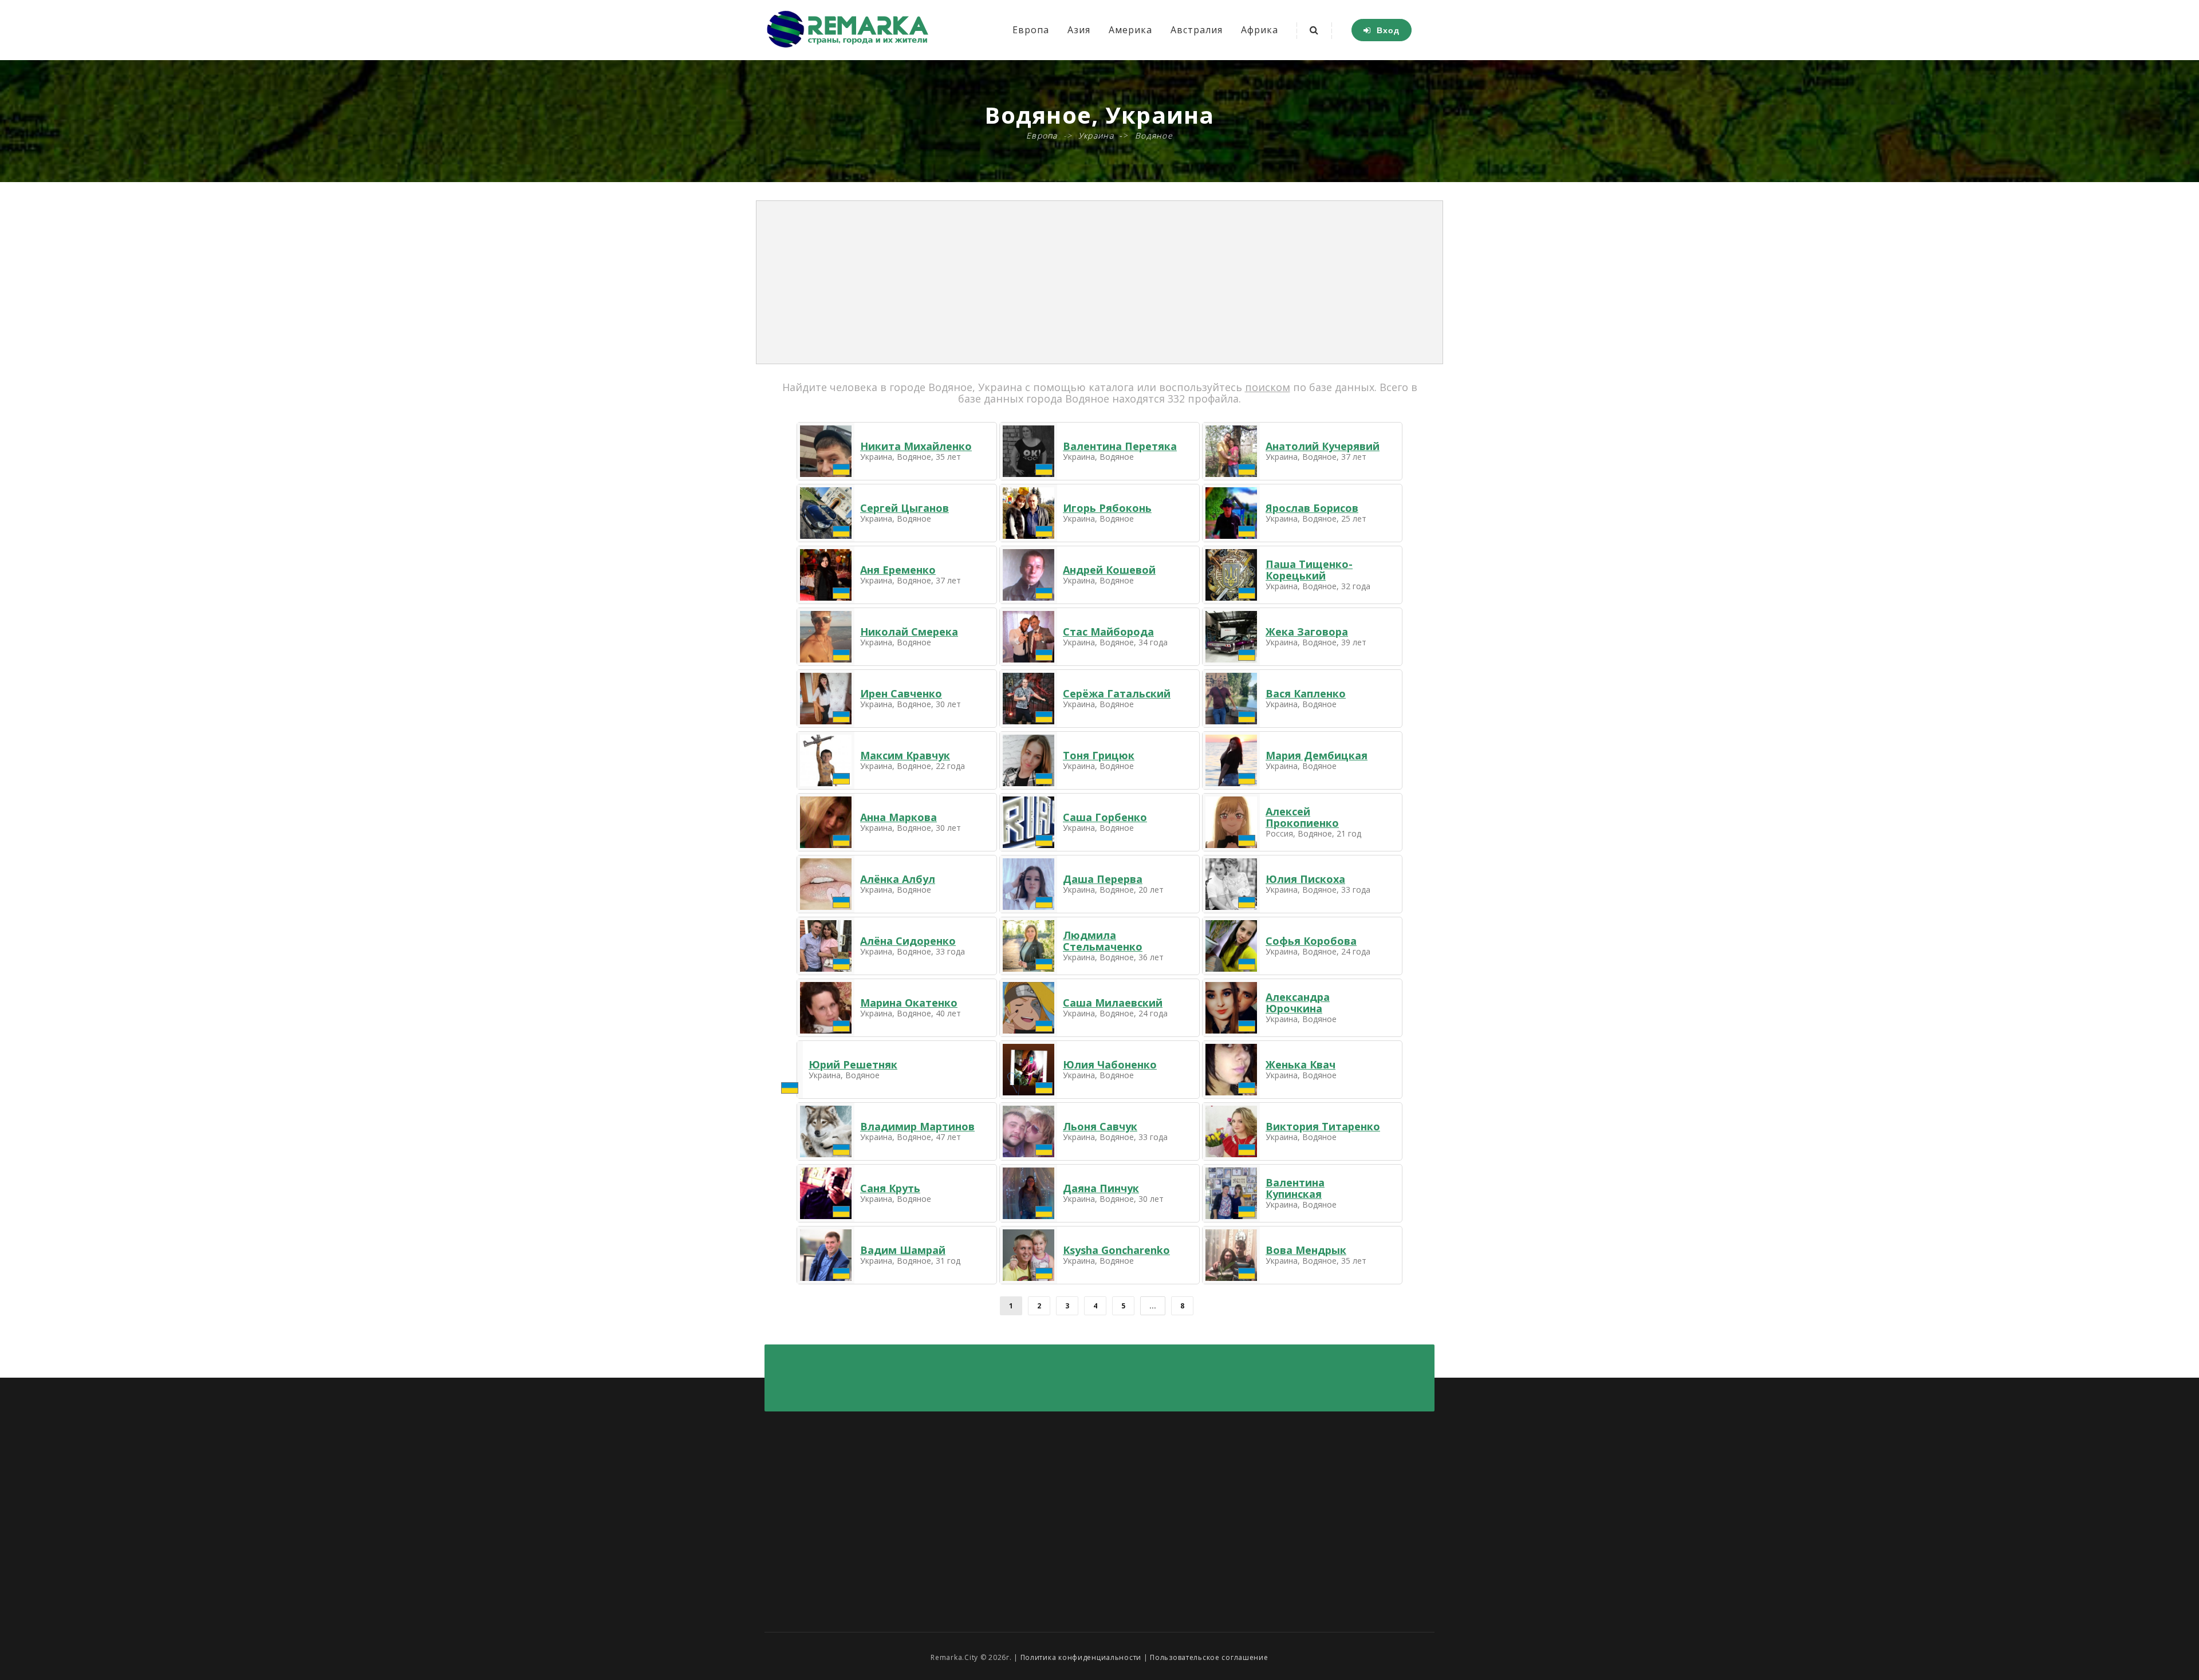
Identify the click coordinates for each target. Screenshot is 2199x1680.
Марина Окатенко (909, 1003)
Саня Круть (890, 1188)
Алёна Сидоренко (908, 941)
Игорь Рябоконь (1107, 508)
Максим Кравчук (905, 755)
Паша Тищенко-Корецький (1309, 570)
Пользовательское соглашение (1209, 1657)
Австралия (1197, 30)
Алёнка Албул (898, 879)
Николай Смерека (909, 632)
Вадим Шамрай (903, 1250)
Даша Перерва (1103, 879)
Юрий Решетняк (853, 1064)
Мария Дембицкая (1317, 755)
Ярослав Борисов (1312, 508)
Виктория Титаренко (1323, 1126)
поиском (1268, 387)
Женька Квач (1301, 1064)
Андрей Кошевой (1109, 570)
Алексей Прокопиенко (1302, 817)
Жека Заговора (1307, 632)
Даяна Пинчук (1101, 1188)
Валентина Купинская (1295, 1188)
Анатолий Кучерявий (1323, 446)
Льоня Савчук (1100, 1126)
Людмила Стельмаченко (1103, 941)
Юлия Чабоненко (1110, 1064)
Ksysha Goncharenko (1116, 1250)
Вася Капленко (1306, 693)
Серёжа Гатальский (1117, 693)
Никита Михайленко (916, 446)
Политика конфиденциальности (1081, 1657)
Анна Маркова (898, 817)
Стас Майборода (1108, 632)
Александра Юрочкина (1298, 1003)
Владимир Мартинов (917, 1126)
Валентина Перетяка (1120, 446)
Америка (1130, 30)
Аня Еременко (898, 570)
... (1153, 1306)
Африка (1260, 30)
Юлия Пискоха (1305, 879)
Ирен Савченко (901, 693)
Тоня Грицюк (1099, 755)
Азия (1079, 30)
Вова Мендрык (1306, 1250)
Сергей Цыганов (905, 508)
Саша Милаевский (1113, 1003)
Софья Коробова (1311, 941)
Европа (1031, 30)
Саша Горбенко (1105, 817)
